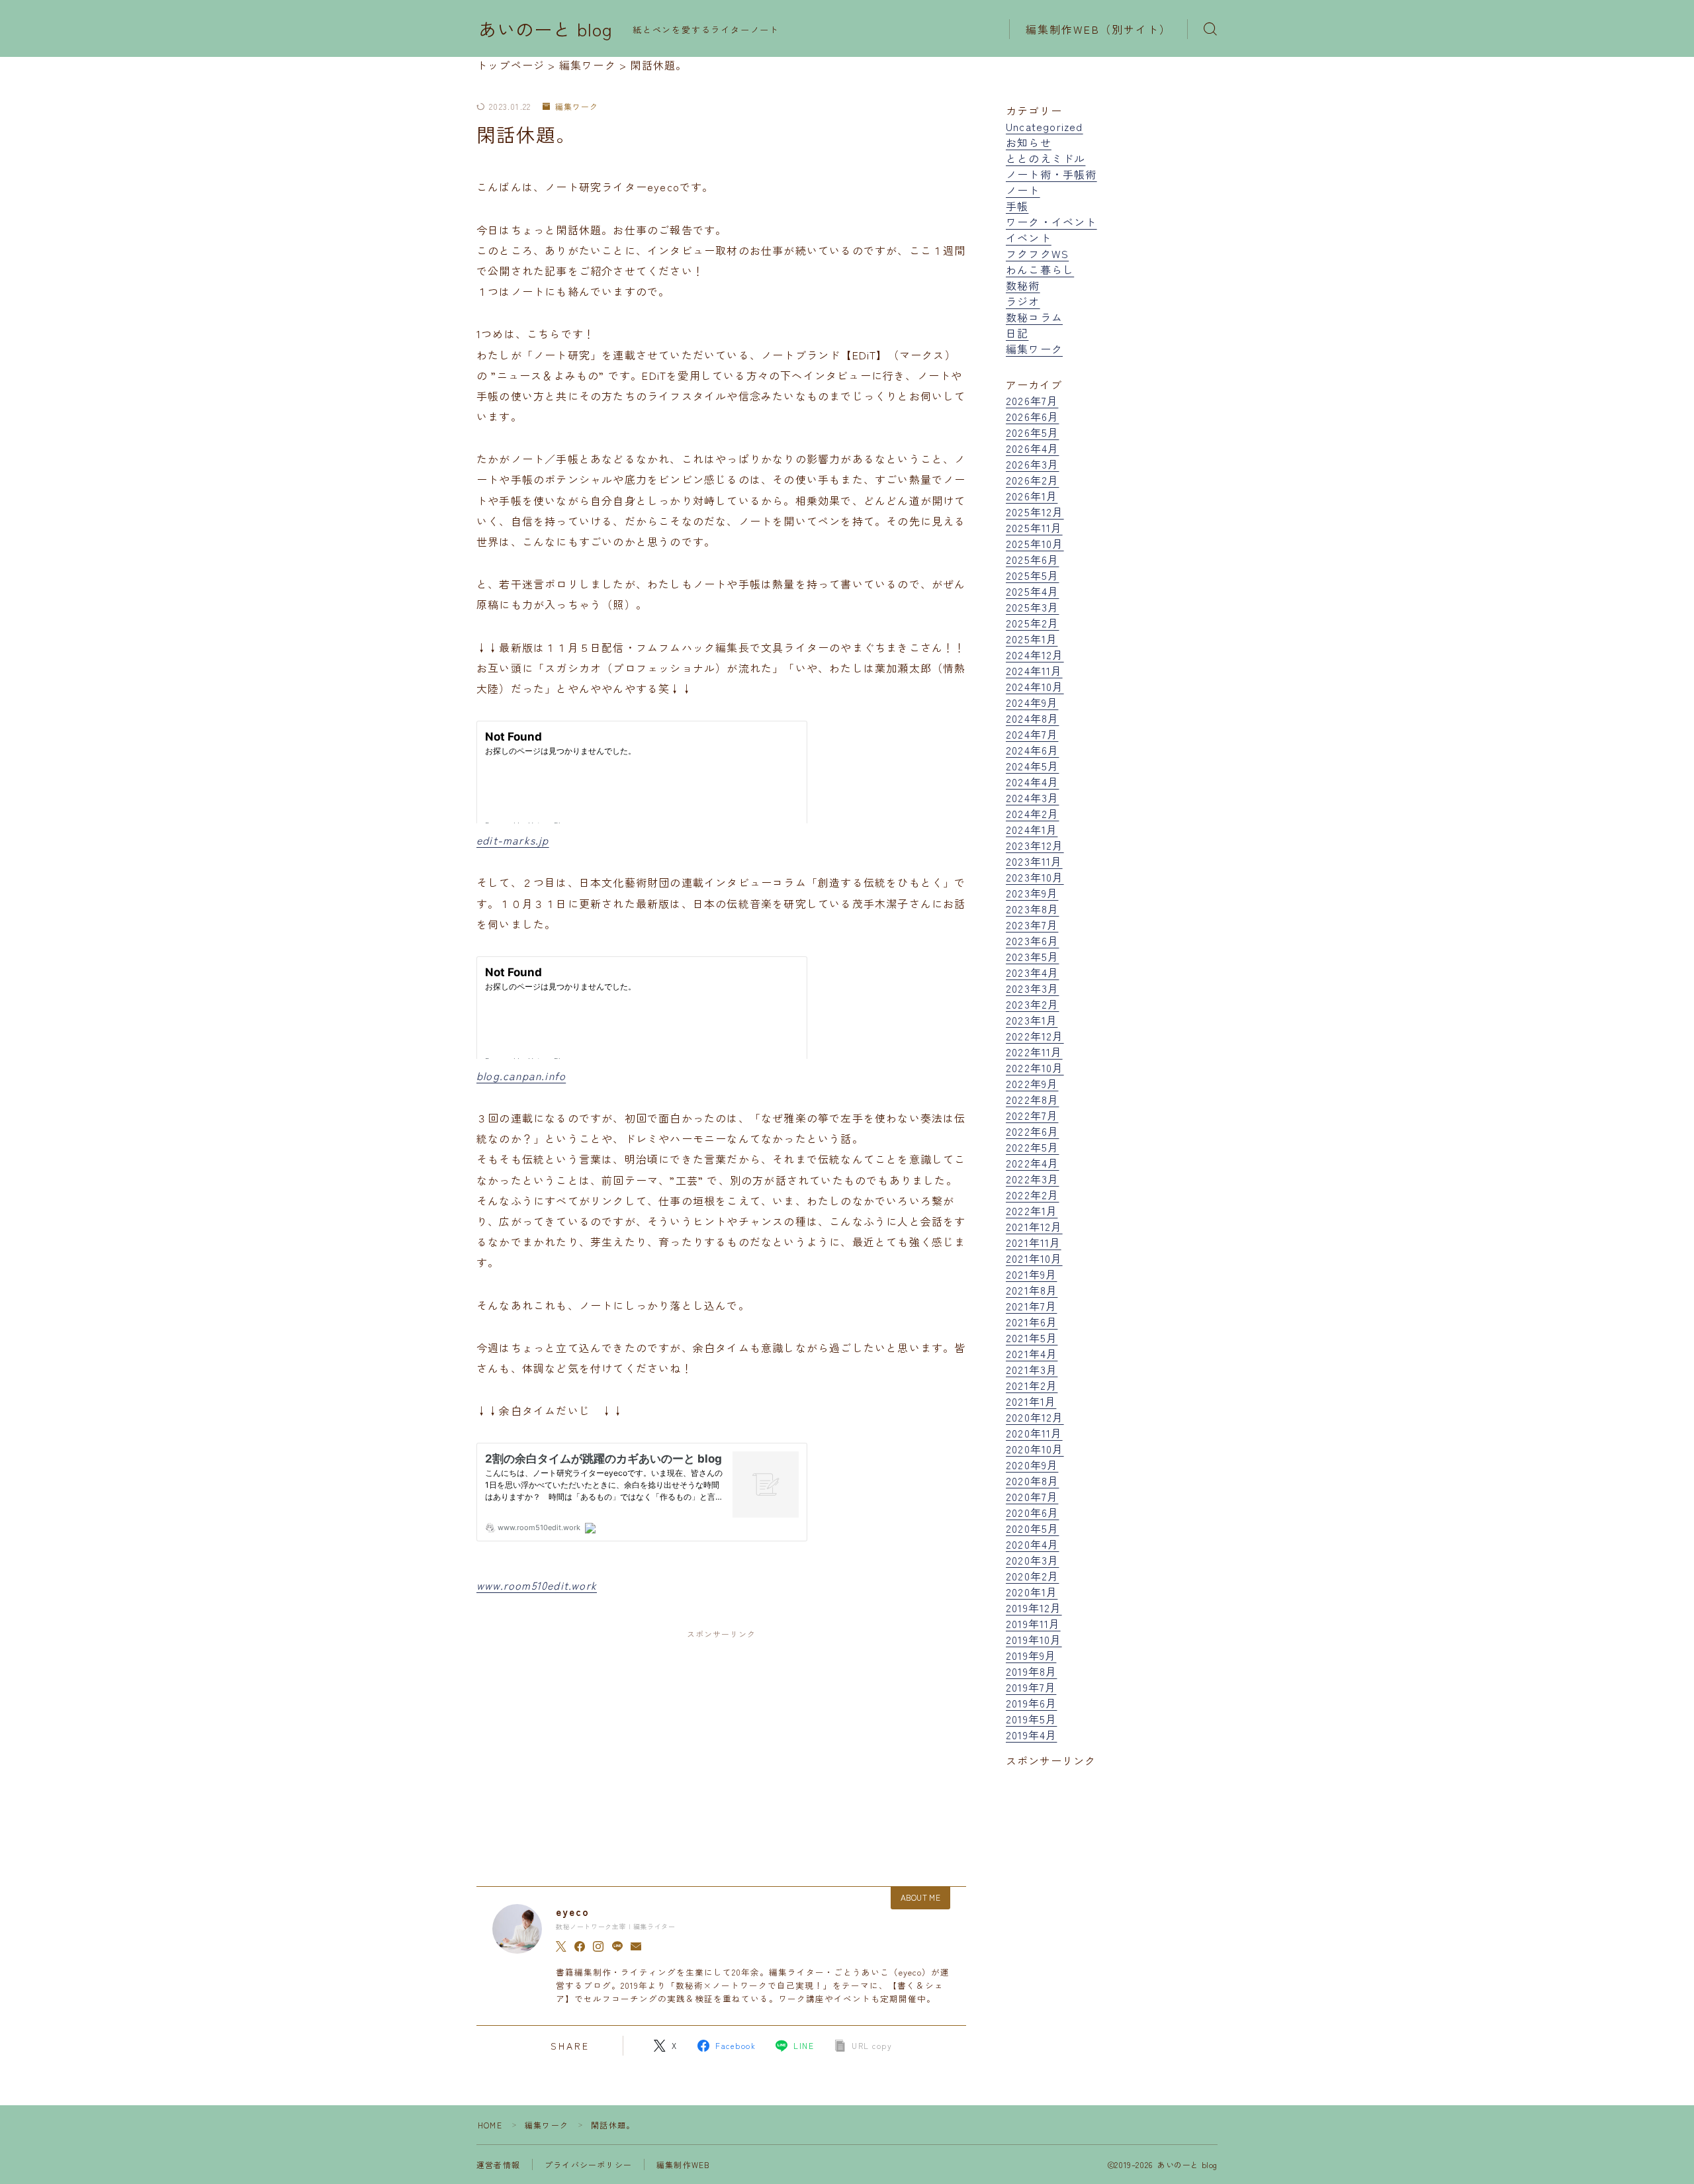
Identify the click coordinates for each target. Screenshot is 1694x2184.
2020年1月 (1032, 1592)
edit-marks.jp (513, 840)
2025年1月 (1032, 639)
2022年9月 (1032, 1083)
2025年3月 (1032, 607)
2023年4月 (1032, 972)
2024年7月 (1032, 734)
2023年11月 (1034, 861)
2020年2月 (1032, 1576)
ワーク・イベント (1051, 222)
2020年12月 (1035, 1417)
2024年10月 (1035, 686)
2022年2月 (1032, 1195)
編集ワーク (576, 107)
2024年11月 (1034, 670)
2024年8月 (1032, 718)
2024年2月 (1032, 813)
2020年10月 (1035, 1449)
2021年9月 (1031, 1274)
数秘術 (1023, 285)
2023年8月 (1032, 909)
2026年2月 (1032, 480)
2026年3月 (1032, 464)
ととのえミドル (1046, 158)
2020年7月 (1032, 1496)
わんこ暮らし (1040, 269)
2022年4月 (1032, 1163)
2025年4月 (1032, 591)
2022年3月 (1032, 1179)
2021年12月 (1034, 1226)
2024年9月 (1032, 702)
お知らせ (1029, 142)
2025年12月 (1035, 512)
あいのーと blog (546, 29)
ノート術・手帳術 (1051, 174)
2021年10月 (1034, 1258)
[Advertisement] (721, 1746)
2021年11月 (1034, 1242)
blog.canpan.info (521, 1075)
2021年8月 (1032, 1290)
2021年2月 (1032, 1385)
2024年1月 (1032, 829)
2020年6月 (1032, 1512)
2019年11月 (1033, 1623)
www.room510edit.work (537, 1585)
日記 (1017, 333)
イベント (1029, 238)
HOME (490, 2125)
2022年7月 (1032, 1115)
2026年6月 (1032, 416)
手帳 (1017, 206)
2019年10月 (1034, 1639)
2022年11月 (1034, 1052)
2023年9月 (1032, 893)
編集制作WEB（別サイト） (1098, 29)
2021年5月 (1032, 1338)
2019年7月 (1031, 1687)
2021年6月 (1032, 1322)
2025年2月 (1032, 623)
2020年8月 (1032, 1480)
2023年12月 (1035, 845)
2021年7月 (1031, 1306)
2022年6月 (1032, 1131)
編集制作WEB (683, 2164)
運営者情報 (498, 2164)
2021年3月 (1032, 1369)
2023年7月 (1032, 925)
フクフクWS (1037, 253)
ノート (1023, 190)
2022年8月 (1032, 1099)
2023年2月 (1032, 1004)
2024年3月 (1032, 797)
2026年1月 (1032, 496)
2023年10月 (1035, 877)
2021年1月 (1031, 1401)
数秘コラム (1034, 317)
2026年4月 (1032, 448)
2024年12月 (1035, 655)
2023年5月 (1032, 956)
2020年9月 (1032, 1465)
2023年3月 (1032, 988)
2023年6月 (1032, 940)
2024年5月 (1032, 766)
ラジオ (1023, 301)
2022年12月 (1035, 1036)
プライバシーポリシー (588, 2164)
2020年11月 (1034, 1433)
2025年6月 (1032, 559)
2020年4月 (1032, 1544)
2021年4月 (1032, 1353)
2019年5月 (1031, 1719)
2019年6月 (1031, 1703)
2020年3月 (1032, 1560)
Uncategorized (1045, 126)
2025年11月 (1034, 527)
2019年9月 (1031, 1655)
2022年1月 (1032, 1210)
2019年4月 (1031, 1735)
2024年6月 (1032, 750)
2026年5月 (1032, 432)
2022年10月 (1035, 1068)
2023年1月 (1032, 1020)
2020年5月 (1032, 1528)
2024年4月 (1032, 782)
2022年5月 (1032, 1147)
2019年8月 (1031, 1671)
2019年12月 (1034, 1608)
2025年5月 (1032, 575)
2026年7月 (1032, 400)
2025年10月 (1035, 543)
